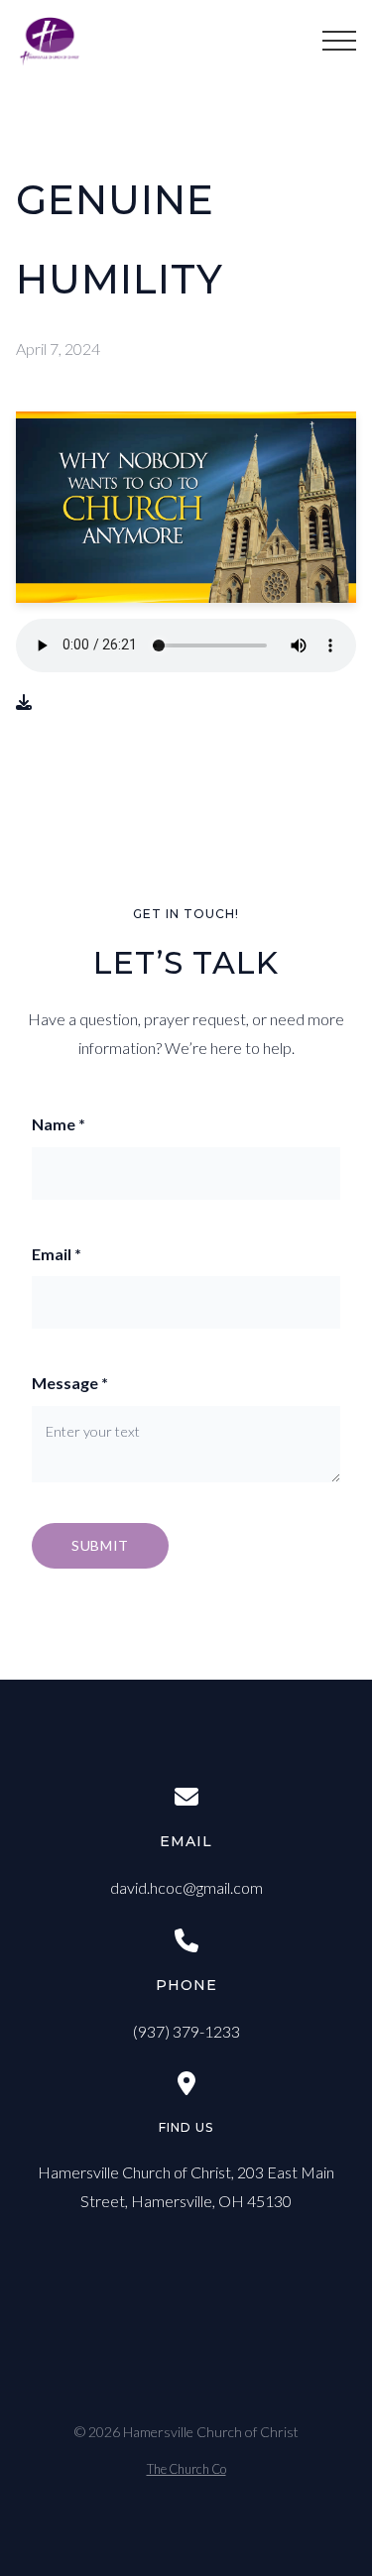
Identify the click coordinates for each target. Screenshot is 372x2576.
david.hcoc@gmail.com (186, 1887)
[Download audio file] (24, 703)
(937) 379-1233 (186, 2031)
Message (70, 1383)
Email (57, 1254)
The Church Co (186, 2469)
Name (59, 1124)
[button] (339, 41)
